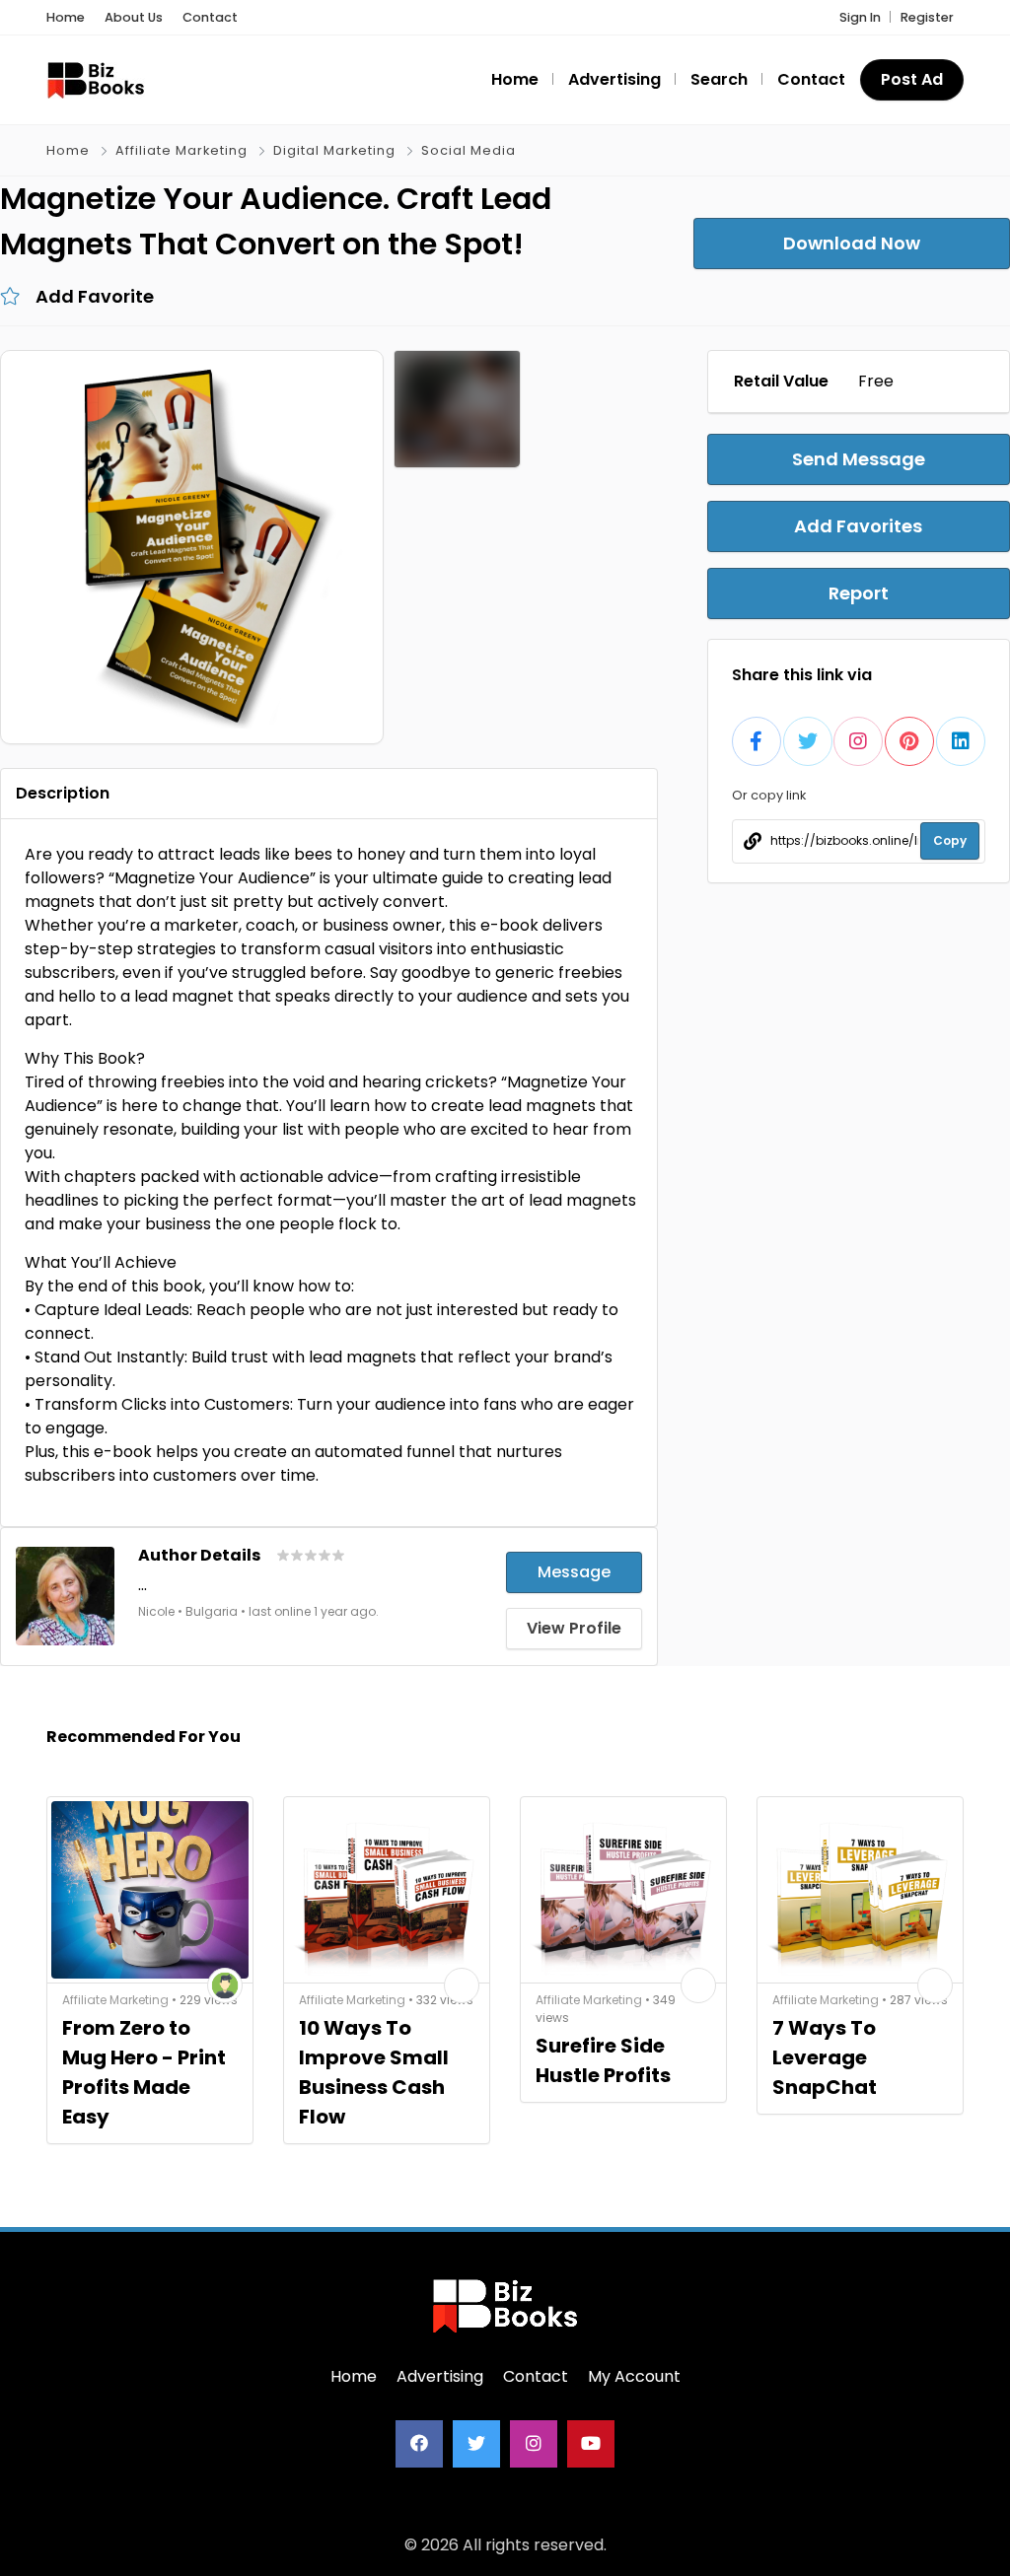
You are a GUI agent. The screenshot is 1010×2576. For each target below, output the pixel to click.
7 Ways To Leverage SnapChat (825, 2057)
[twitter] (476, 2444)
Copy (950, 840)
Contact (210, 17)
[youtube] (591, 2444)
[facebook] (419, 2444)
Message (574, 1572)
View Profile (574, 1628)
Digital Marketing (334, 150)
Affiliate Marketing (181, 150)
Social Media (469, 150)
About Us (134, 17)
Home (66, 17)
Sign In (860, 17)
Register (927, 17)
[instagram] (534, 2444)
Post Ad (912, 79)
